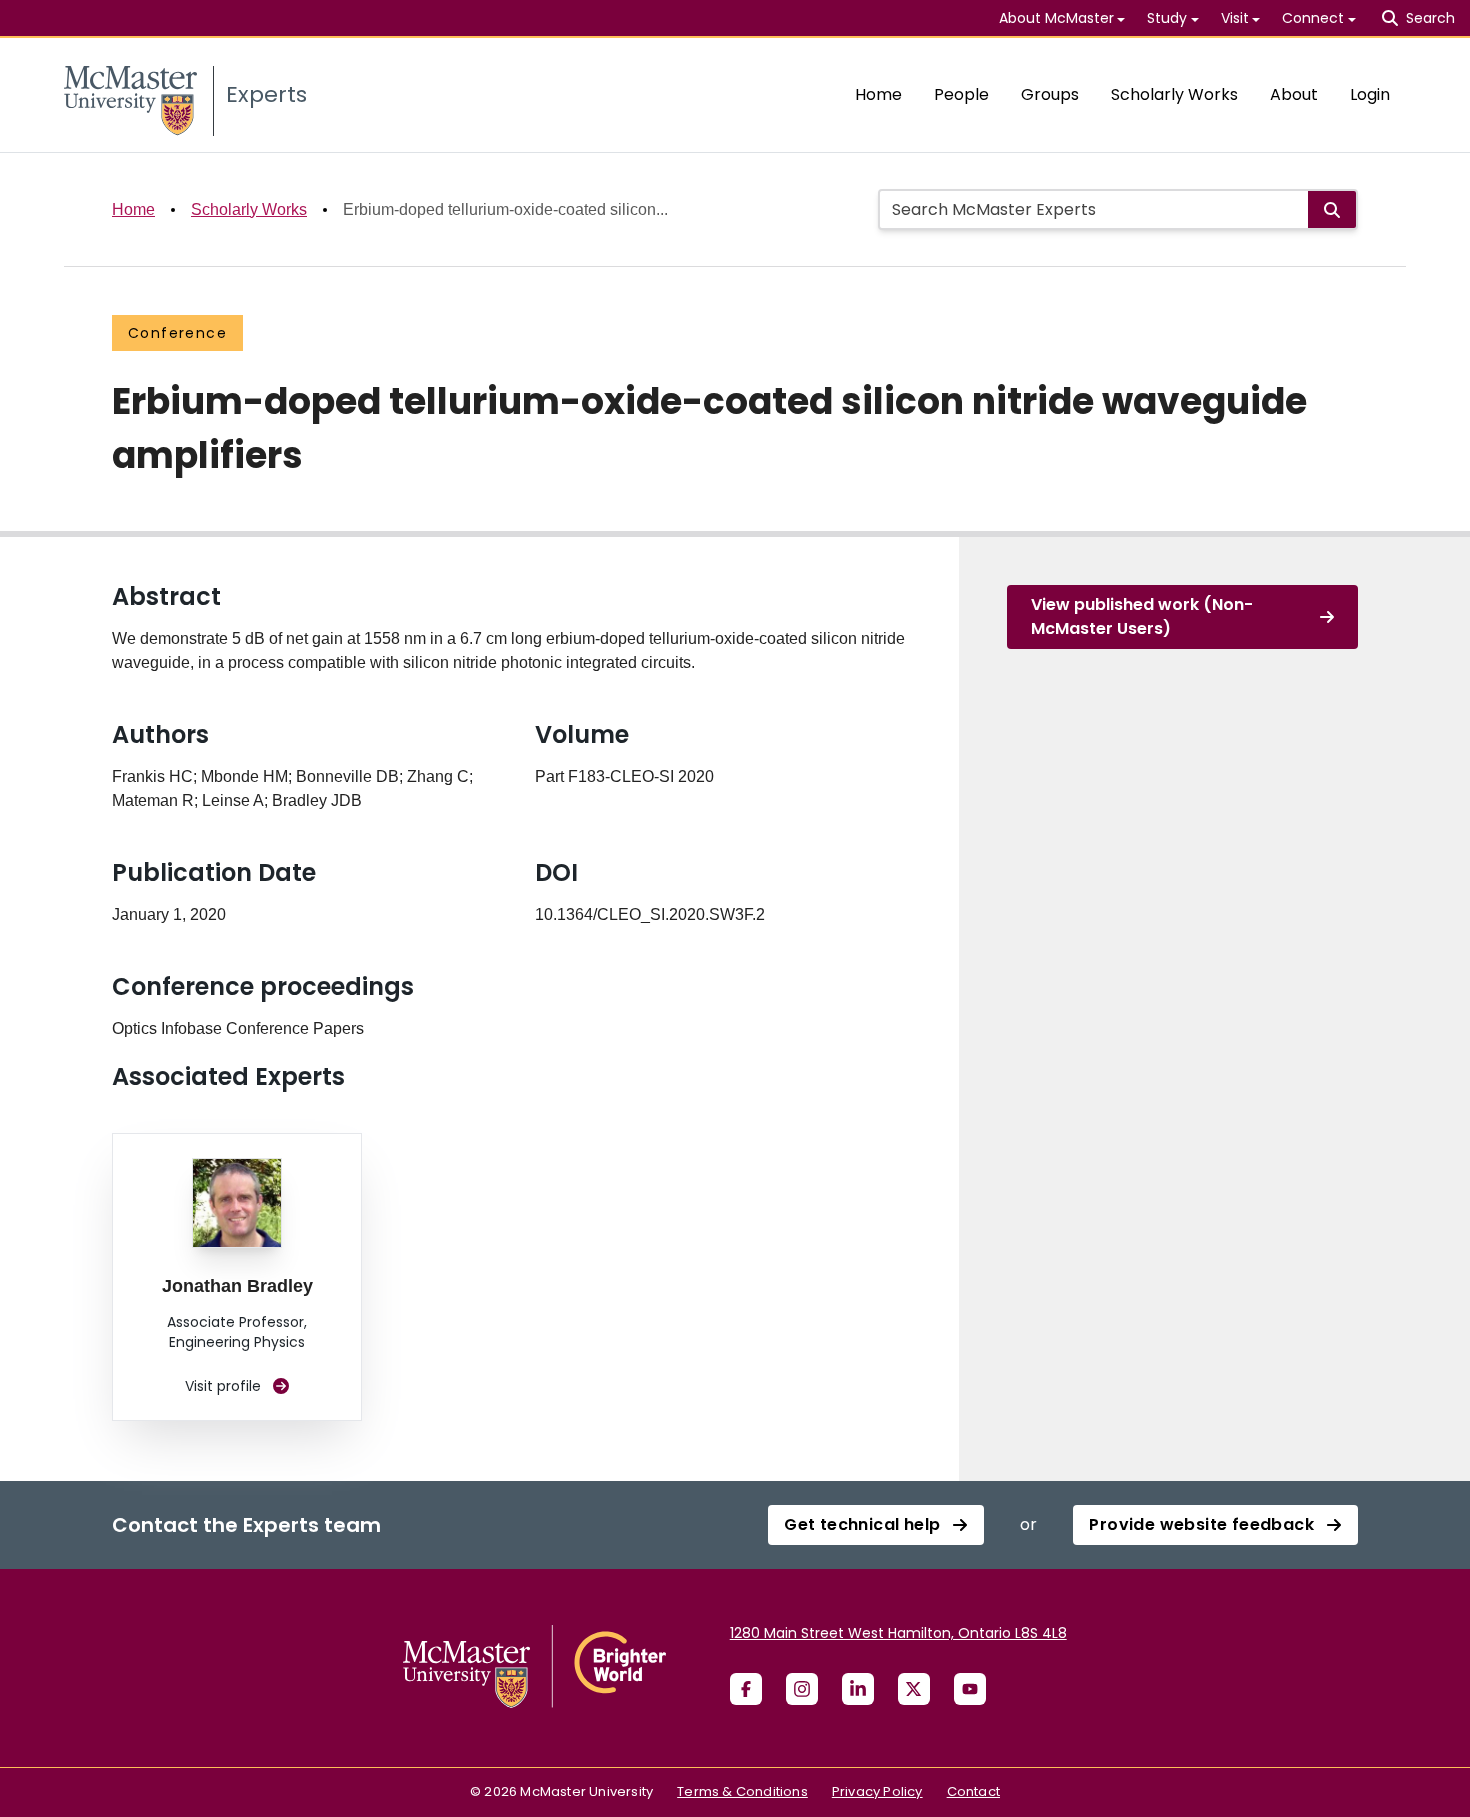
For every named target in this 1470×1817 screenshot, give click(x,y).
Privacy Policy (877, 1791)
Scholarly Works (1174, 94)
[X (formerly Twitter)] (914, 1689)
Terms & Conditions (742, 1791)
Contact (973, 1791)
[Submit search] (1332, 209)
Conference (177, 333)
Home (878, 94)
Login (1370, 94)
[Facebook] (746, 1689)
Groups (1050, 94)
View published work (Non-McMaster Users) (1142, 616)
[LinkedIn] (858, 1689)
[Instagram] (802, 1689)
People (961, 94)
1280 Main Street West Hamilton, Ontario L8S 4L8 (898, 1633)
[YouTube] (970, 1689)
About (1294, 94)
